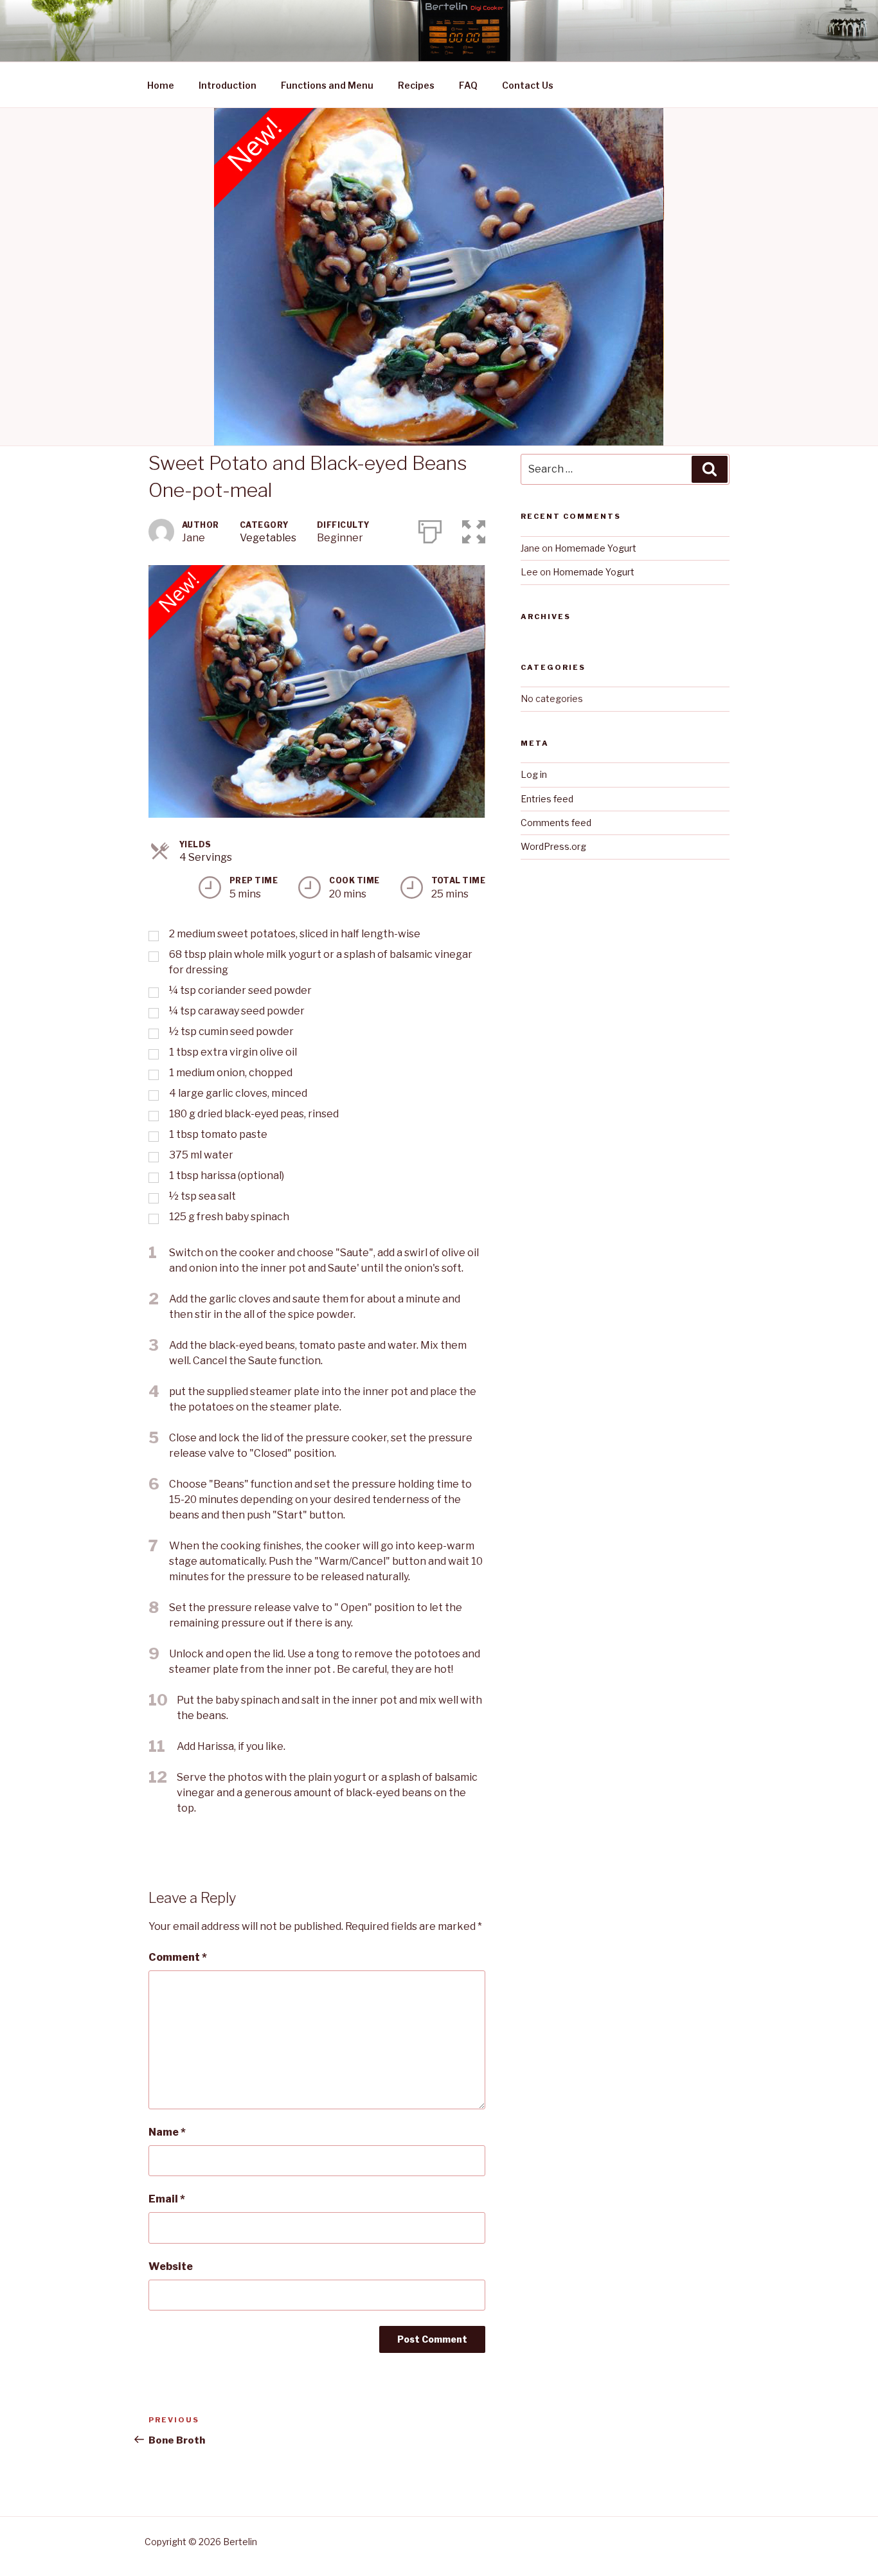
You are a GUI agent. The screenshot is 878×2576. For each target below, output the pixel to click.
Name (167, 2132)
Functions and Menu (327, 85)
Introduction (228, 85)
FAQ (468, 85)
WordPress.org (553, 846)
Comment (178, 1957)
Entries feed (547, 799)
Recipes (416, 85)
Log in (534, 774)
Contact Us (528, 85)
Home (161, 85)
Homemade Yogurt (596, 548)
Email (167, 2199)
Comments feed (556, 823)
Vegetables (268, 538)
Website (171, 2266)
